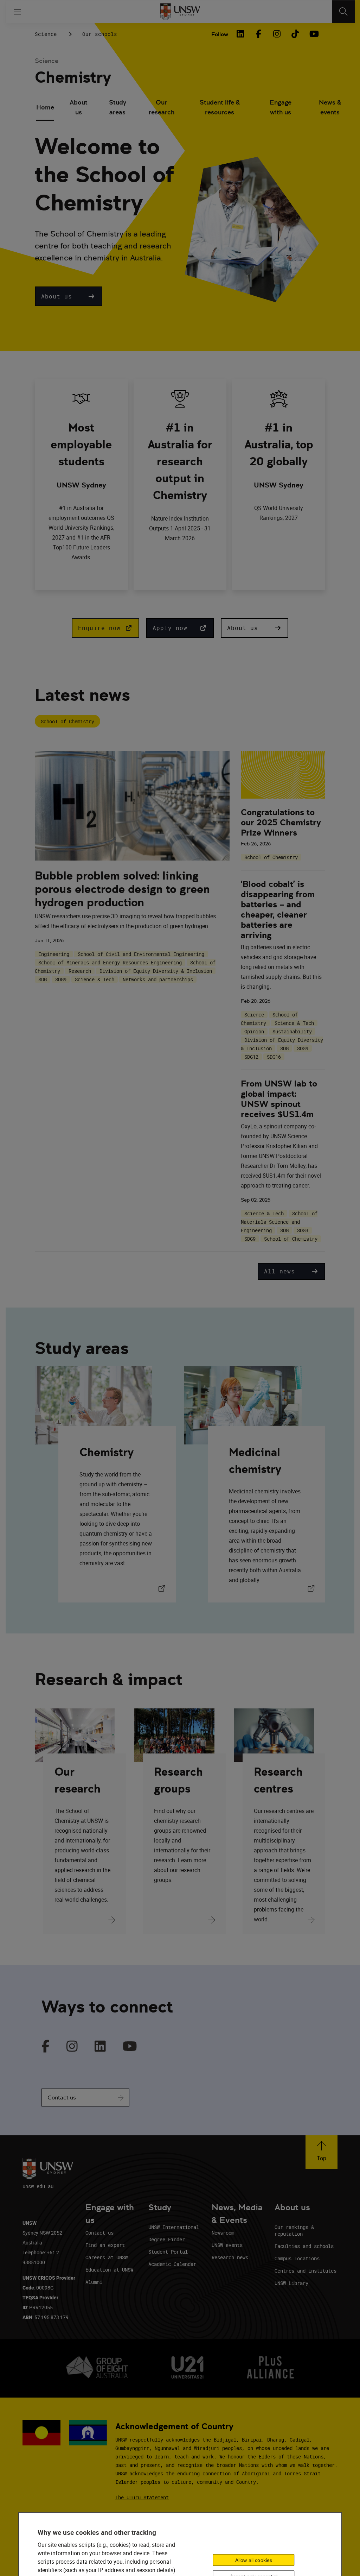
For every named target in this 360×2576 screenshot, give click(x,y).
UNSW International (174, 2227)
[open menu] (17, 12)
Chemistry (73, 77)
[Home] (180, 12)
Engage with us (281, 107)
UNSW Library (291, 2283)
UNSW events (227, 2245)
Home (45, 107)
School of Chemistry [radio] (67, 721)
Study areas (118, 107)
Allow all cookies (254, 2560)
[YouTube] (313, 34)
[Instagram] (277, 34)
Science (46, 34)
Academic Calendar (172, 2264)
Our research (162, 107)
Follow (220, 34)
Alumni (94, 2282)
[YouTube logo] (130, 2047)
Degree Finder (167, 2239)
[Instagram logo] (72, 2047)
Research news (230, 2257)
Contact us (62, 2098)
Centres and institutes (306, 2271)
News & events (330, 107)
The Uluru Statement (142, 2497)
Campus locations (297, 2258)
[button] (69, 296)
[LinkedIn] (240, 34)
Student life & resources (220, 107)
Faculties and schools (304, 2246)
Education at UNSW (109, 2270)
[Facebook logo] (46, 2047)
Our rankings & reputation (294, 2230)
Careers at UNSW (107, 2257)
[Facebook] (258, 34)
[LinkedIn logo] (100, 2047)
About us (79, 107)
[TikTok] (295, 34)
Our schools (100, 34)
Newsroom (223, 2233)
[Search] (343, 12)
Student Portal (168, 2252)
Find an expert (105, 2245)
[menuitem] (45, 108)
